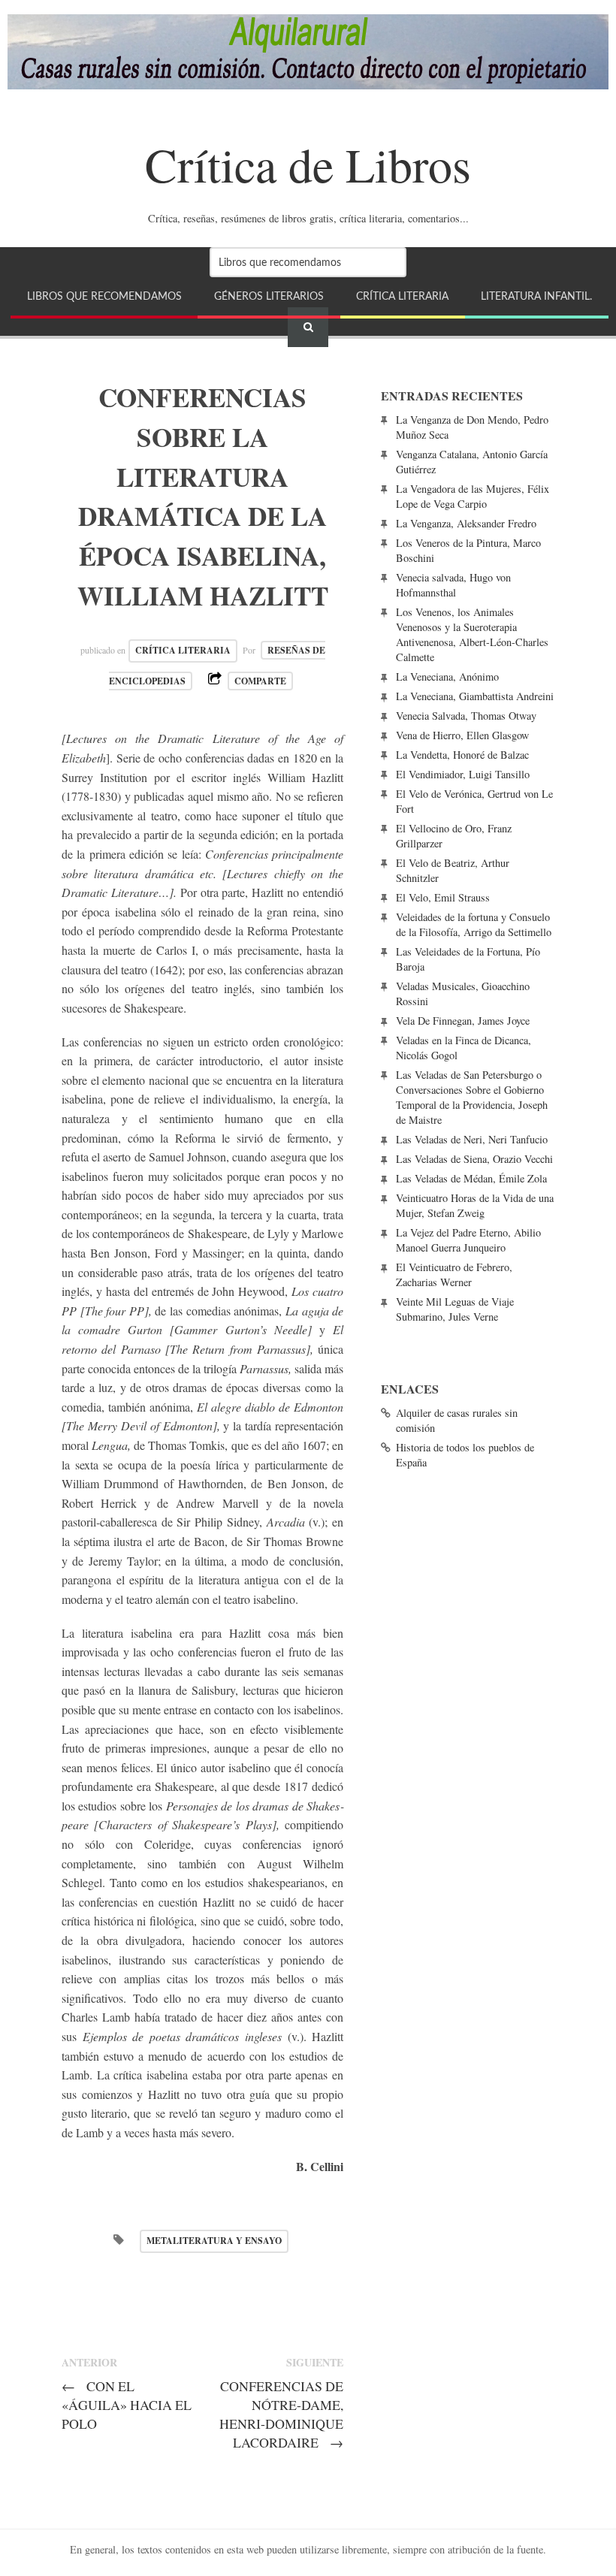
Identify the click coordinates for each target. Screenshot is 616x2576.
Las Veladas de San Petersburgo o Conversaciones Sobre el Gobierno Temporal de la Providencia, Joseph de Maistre (472, 1097)
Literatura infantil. (536, 296)
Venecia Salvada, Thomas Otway (466, 716)
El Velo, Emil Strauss (443, 897)
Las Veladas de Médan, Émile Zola (471, 1178)
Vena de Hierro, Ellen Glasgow (462, 735)
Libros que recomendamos (104, 296)
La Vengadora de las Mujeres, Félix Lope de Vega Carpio (473, 496)
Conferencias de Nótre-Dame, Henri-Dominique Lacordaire (281, 2414)
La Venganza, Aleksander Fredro (466, 523)
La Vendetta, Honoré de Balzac (462, 755)
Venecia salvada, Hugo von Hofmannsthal (453, 585)
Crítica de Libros (308, 164)
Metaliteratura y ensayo (214, 2241)
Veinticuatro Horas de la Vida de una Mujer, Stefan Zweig (475, 1205)
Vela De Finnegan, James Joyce (463, 1021)
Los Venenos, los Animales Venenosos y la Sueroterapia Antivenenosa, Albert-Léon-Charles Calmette (472, 634)
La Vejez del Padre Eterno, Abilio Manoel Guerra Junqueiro (468, 1240)
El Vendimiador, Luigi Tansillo (463, 774)
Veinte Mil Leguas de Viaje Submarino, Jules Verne (455, 1309)
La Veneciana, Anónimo (447, 676)
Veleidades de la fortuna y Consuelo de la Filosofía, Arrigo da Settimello (474, 924)
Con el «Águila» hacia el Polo (127, 2405)
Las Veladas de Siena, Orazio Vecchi (474, 1159)
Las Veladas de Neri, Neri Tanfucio (472, 1139)
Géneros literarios (269, 296)
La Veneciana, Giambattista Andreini (475, 696)
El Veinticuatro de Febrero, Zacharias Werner (454, 1274)
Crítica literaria (402, 296)
